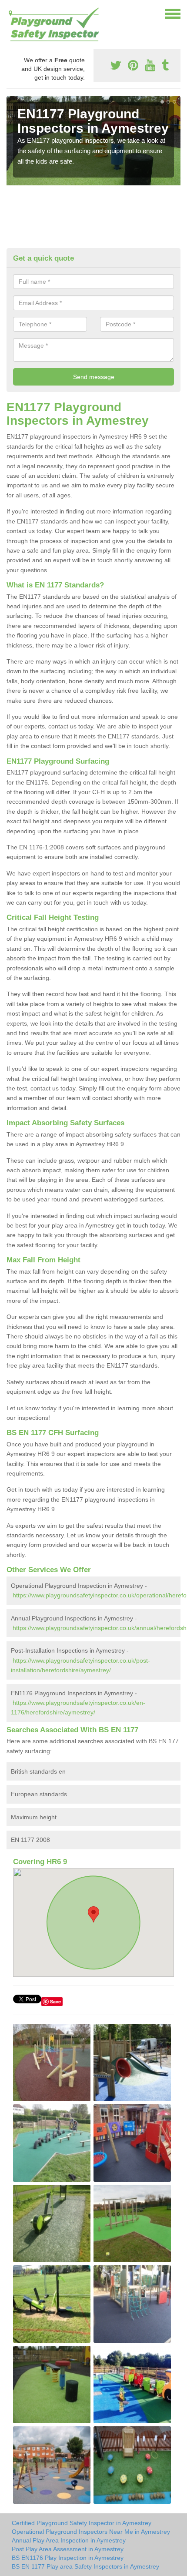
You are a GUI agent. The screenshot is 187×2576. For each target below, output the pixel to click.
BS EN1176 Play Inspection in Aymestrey (68, 2558)
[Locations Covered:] (10, 13)
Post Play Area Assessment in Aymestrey (68, 2549)
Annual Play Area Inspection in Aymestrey (69, 2540)
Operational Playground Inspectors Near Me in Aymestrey (91, 2532)
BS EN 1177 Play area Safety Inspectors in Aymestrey (85, 2566)
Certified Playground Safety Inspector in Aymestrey (82, 2523)
